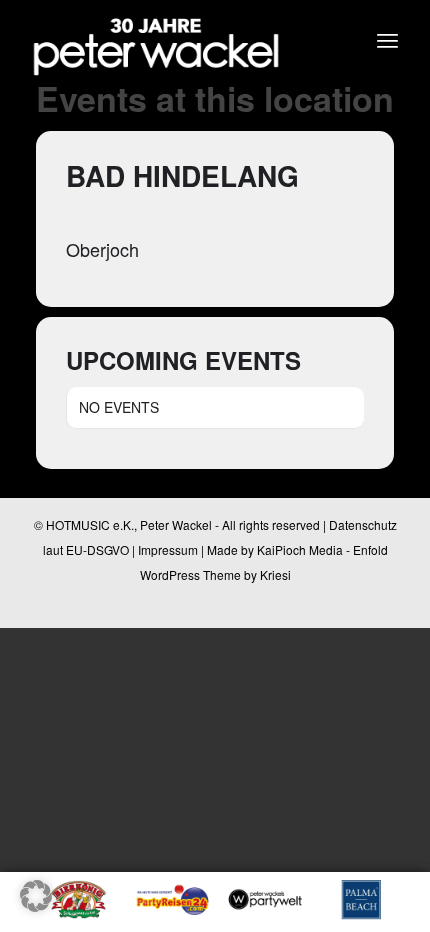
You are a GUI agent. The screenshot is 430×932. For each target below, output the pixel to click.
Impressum (168, 549)
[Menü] (387, 40)
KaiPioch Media (300, 549)
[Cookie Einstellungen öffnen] (36, 905)
